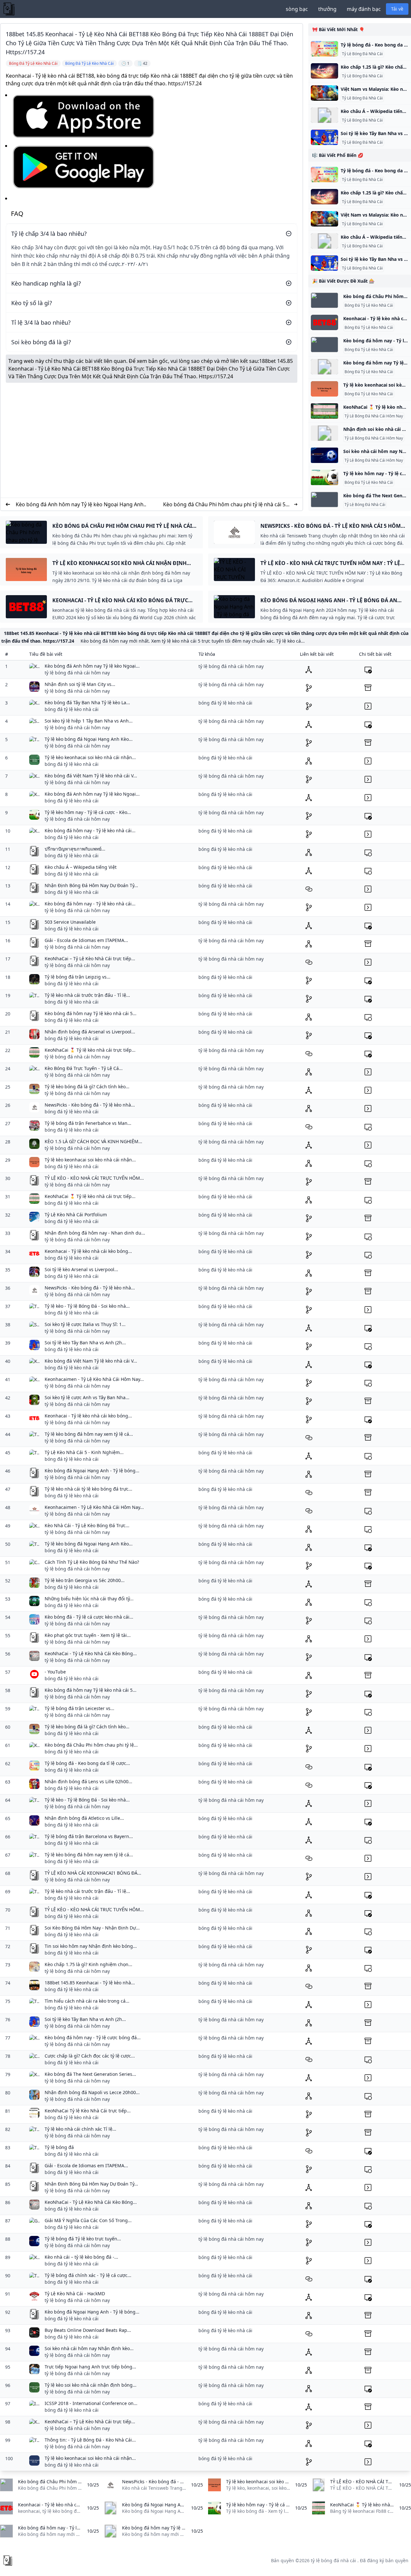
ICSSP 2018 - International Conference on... (91, 2403)
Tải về (397, 9)
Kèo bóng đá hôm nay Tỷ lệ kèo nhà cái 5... (91, 1013)
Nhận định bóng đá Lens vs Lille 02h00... (88, 1781)
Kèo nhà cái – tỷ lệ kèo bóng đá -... (81, 2257)
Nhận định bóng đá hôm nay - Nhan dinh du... (95, 1233)
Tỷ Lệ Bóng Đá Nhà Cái (362, 54)
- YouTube (55, 1672)
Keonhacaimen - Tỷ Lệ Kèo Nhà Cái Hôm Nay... (94, 1379)
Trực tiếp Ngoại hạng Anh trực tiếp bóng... (90, 2367)
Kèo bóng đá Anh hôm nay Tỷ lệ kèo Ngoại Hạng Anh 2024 (80, 505)
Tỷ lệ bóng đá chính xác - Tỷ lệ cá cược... (88, 2275)
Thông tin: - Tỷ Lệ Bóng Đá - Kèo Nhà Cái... (90, 2440)
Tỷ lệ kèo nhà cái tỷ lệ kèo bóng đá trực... (88, 1489)
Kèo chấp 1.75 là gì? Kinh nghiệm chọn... (88, 1964)
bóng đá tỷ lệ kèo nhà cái (72, 709)
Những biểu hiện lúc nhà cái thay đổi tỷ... (89, 1599)
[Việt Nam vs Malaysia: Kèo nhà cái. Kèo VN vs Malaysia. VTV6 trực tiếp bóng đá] (324, 93)
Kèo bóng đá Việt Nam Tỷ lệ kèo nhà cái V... (91, 776)
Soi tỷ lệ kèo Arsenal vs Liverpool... (81, 1269)
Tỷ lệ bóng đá (59, 2147)
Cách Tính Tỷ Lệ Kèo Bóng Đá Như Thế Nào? (92, 1562)
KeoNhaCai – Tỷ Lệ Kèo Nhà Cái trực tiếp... (90, 959)
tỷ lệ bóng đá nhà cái (333, 2560)
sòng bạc (297, 9)
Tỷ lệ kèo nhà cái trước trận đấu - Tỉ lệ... (87, 995)
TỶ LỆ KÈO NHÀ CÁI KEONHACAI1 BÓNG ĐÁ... (93, 1873)
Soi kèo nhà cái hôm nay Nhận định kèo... (89, 2348)
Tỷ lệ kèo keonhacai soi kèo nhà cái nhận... (90, 757)
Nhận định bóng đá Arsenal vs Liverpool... (90, 1032)
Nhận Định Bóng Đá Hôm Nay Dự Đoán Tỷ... (91, 885)
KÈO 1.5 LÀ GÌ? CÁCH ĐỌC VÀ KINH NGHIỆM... (93, 1141)
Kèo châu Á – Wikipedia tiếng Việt (81, 867)
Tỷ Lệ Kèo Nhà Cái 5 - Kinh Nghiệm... (84, 1452)
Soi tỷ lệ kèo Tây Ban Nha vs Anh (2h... (85, 1343)
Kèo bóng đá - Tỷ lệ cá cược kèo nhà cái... (89, 1617)
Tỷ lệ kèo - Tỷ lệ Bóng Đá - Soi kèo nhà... (87, 1306)
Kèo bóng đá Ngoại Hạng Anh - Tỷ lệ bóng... (92, 1471)
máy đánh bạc (364, 9)
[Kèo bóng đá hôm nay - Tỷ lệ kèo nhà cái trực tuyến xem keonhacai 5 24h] (324, 345)
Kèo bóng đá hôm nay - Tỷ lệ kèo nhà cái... (90, 830)
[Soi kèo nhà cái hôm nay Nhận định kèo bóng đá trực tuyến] (324, 455)
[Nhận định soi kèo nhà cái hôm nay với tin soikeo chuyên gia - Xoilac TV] (324, 433)
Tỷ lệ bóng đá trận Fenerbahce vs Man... (88, 1123)
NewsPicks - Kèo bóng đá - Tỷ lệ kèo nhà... (90, 1105)
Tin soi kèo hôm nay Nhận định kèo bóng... (91, 1946)
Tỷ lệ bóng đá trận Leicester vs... (79, 1708)
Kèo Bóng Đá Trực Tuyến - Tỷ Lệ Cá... (84, 1068)
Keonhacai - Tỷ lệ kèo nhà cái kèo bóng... (88, 1251)
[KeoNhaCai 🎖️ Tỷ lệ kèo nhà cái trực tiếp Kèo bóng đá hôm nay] (324, 411)
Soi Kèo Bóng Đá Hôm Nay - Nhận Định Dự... (92, 1928)
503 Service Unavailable (70, 922)
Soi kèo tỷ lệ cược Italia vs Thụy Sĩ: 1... (85, 1324)
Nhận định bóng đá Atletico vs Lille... (84, 1818)
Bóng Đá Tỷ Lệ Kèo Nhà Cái (369, 305)
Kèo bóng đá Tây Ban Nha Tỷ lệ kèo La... (87, 702)
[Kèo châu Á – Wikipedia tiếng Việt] (324, 115)
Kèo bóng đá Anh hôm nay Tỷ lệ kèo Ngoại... (92, 666)
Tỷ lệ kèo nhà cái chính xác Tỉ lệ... (80, 2129)
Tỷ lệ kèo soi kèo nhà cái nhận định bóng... (91, 2385)
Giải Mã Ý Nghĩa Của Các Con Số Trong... (88, 2220)
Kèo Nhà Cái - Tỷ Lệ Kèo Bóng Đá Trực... (87, 1525)
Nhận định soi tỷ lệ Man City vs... (80, 684)
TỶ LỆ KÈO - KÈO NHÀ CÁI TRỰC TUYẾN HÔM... (94, 1178)
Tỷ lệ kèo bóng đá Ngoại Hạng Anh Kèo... (89, 739)
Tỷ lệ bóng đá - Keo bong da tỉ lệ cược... (87, 1763)
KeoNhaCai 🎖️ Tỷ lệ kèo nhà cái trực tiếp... (90, 1050)
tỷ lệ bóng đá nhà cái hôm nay (77, 673)
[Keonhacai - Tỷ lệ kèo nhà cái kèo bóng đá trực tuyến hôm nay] (324, 322)
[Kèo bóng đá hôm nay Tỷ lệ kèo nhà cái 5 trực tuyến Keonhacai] (324, 367)
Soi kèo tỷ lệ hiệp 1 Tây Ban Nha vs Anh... (89, 721)
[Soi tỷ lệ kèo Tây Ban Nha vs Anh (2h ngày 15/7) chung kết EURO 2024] (324, 137)
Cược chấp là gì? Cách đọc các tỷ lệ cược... (90, 2056)
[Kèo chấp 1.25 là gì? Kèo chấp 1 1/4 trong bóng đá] (324, 71)
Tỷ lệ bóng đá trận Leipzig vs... (78, 977)
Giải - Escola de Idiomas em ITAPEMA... (86, 940)
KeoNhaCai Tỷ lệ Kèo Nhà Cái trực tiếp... (88, 2111)
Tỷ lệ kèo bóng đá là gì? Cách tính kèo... (87, 1087)
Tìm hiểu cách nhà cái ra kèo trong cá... (87, 2001)
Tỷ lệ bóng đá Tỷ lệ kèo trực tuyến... (83, 2239)
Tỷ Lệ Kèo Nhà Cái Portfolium (76, 1215)
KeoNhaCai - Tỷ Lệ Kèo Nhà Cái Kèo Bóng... (91, 1653)
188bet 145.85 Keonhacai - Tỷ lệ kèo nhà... (90, 1983)
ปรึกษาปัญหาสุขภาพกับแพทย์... (75, 849)
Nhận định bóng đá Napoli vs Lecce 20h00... (92, 2092)
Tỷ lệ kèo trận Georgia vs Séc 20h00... (85, 1580)
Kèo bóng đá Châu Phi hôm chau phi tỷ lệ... (91, 1745)
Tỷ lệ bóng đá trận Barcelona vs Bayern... (89, 1836)
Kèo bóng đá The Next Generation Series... (90, 2074)
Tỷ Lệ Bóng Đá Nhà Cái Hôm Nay (374, 416)
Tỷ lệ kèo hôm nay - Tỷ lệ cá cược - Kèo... (88, 812)
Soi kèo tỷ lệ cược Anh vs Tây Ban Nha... (87, 1397)
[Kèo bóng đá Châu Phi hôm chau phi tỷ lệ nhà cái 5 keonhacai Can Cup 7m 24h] (324, 300)
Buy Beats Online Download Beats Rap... (88, 2330)
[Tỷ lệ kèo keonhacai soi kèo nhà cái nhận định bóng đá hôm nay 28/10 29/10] (324, 389)
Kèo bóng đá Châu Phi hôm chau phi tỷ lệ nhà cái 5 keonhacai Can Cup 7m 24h (224, 505)
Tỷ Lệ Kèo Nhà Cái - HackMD (75, 2294)
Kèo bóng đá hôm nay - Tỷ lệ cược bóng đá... (93, 2037)
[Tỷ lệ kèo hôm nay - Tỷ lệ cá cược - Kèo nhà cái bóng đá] (324, 477)
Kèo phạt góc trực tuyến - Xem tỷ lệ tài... (88, 1635)
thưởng (327, 9)
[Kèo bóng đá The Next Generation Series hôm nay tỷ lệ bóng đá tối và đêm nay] (324, 500)
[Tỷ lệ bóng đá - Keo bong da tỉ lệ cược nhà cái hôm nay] (324, 49)
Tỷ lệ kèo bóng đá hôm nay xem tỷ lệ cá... (89, 1434)
